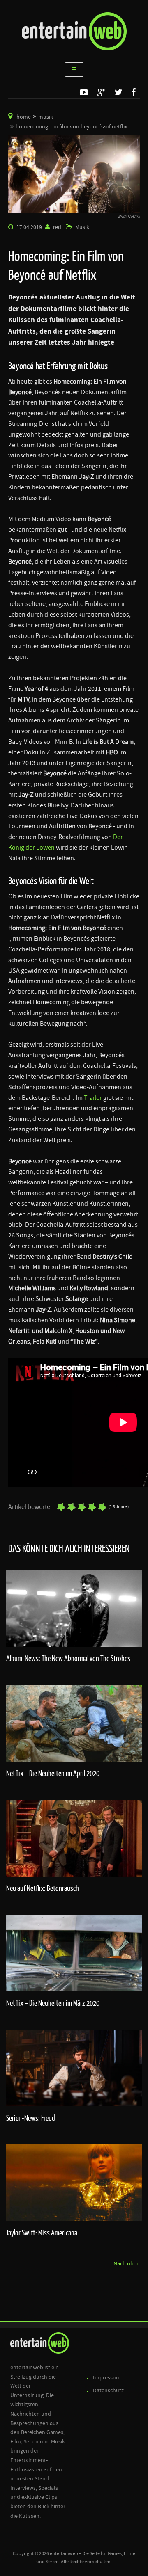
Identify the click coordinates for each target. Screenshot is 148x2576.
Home (24, 117)
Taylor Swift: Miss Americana (42, 2233)
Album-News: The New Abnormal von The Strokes (68, 1658)
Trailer (93, 1098)
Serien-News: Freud (31, 2118)
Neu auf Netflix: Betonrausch (43, 1888)
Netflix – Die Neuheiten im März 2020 (53, 2003)
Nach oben (127, 2264)
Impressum (107, 2378)
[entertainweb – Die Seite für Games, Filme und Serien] (74, 31)
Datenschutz (108, 2391)
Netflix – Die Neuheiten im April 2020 (53, 1773)
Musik (46, 117)
